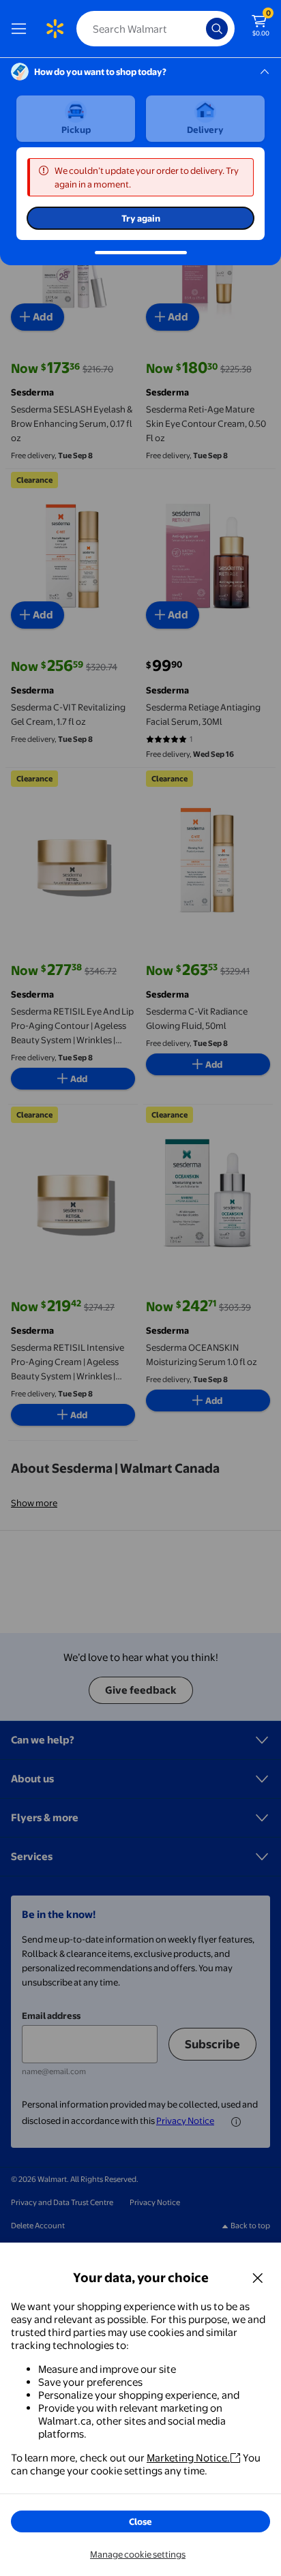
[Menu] (22, 29)
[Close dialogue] (258, 2277)
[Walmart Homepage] (55, 29)
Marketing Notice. (188, 2458)
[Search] (217, 29)
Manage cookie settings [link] (138, 2554)
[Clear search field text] (199, 29)
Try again (141, 218)
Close (140, 2521)
